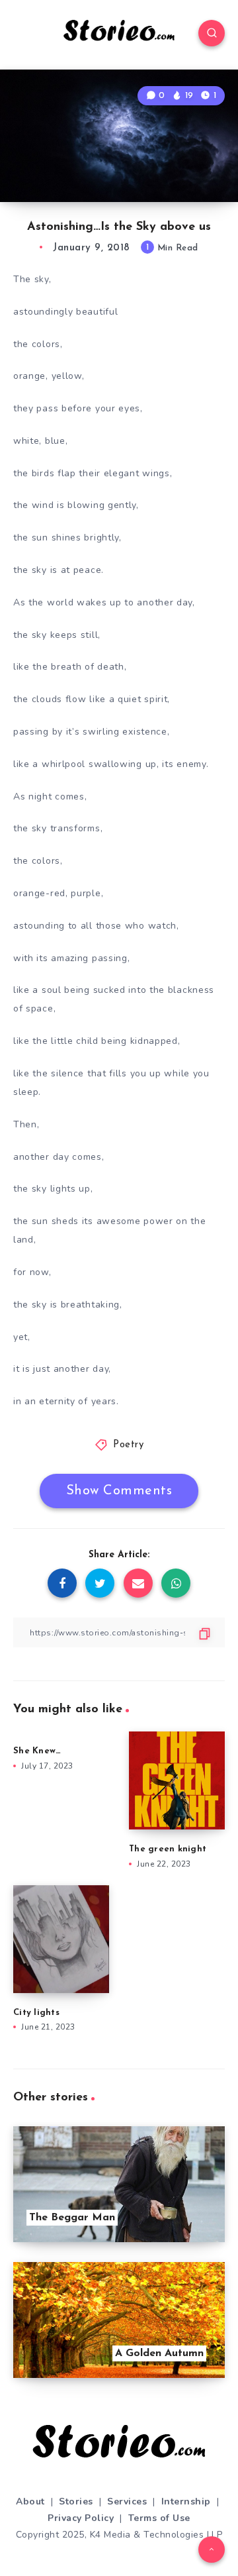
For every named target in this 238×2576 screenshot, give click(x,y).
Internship (186, 2501)
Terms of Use (159, 2518)
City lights (36, 2013)
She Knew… (37, 1751)
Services (127, 2501)
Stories (76, 2501)
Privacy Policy (81, 2518)
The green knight (169, 1849)
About (30, 2501)
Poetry (128, 1445)
